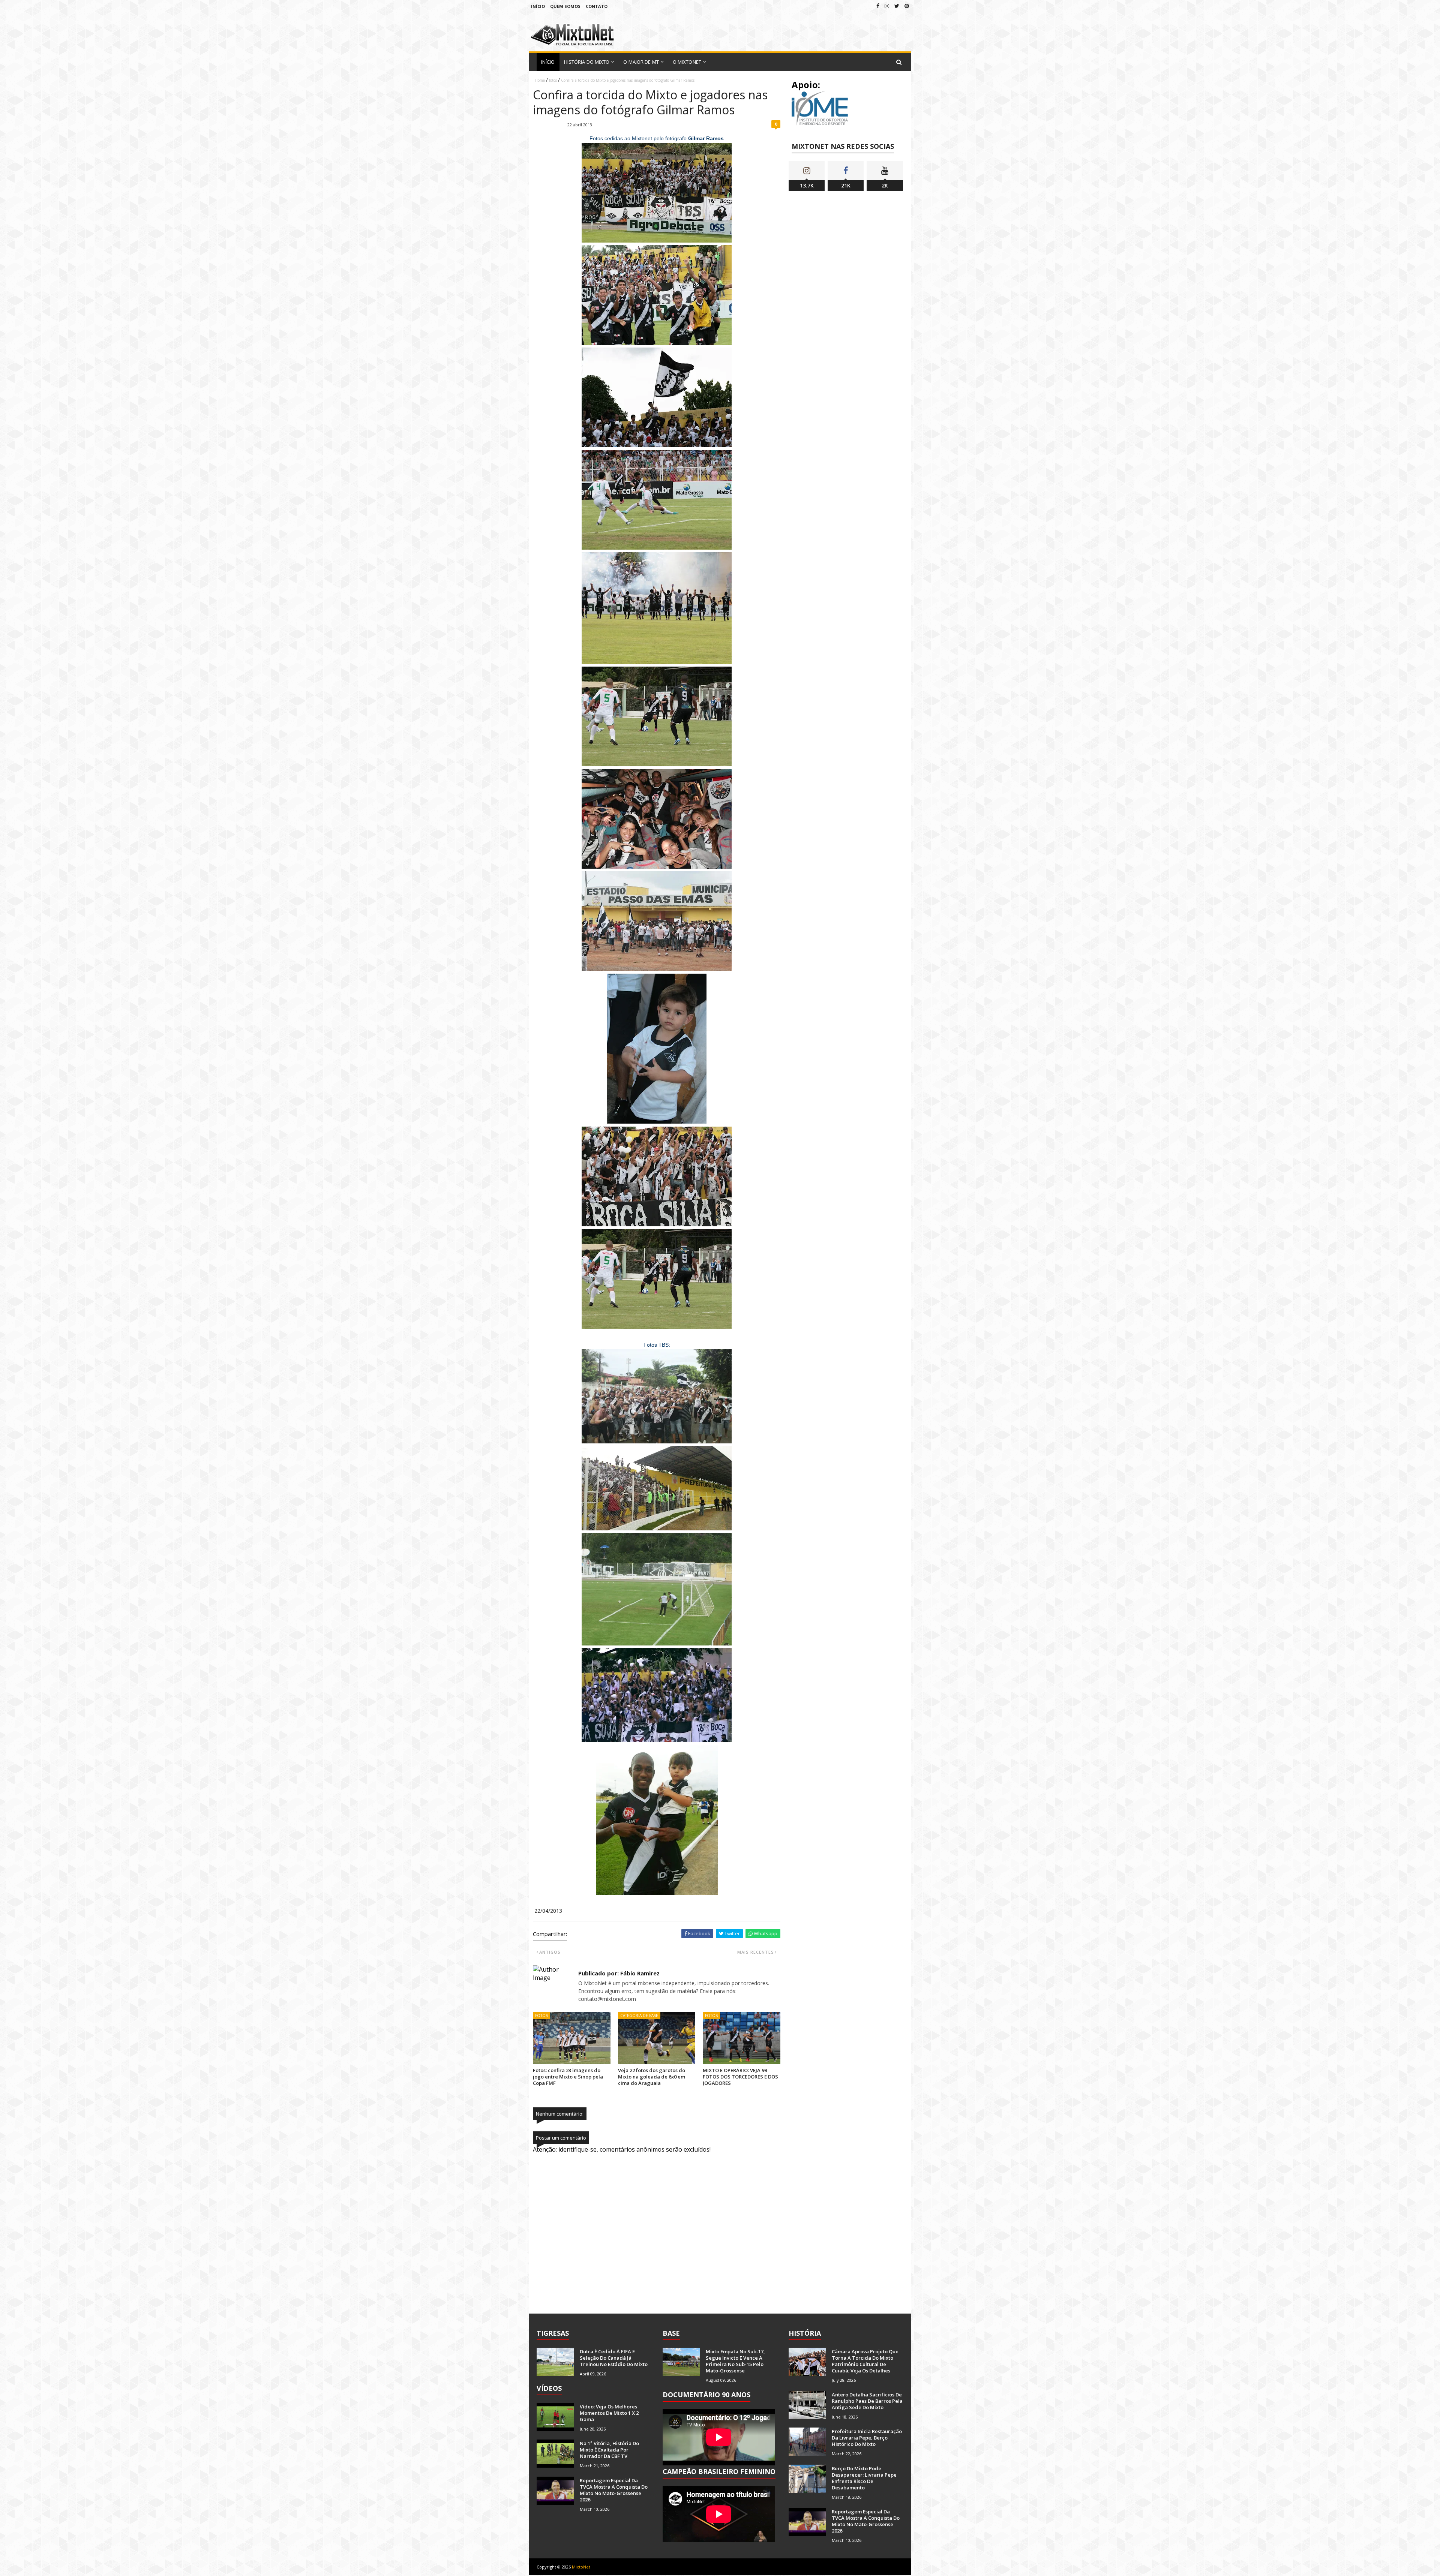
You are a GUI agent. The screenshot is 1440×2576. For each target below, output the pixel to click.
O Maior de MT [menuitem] (641, 62)
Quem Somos (565, 6)
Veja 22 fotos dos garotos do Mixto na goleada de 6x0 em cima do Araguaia (652, 2077)
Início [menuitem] (548, 62)
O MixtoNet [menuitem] (687, 62)
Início (538, 6)
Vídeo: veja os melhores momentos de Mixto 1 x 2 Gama (609, 2413)
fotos (553, 80)
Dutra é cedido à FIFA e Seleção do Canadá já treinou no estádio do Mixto (614, 2358)
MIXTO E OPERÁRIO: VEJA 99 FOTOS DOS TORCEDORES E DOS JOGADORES (740, 2077)
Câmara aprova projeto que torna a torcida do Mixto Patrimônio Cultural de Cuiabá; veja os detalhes (865, 2361)
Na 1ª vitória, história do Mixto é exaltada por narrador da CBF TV (609, 2450)
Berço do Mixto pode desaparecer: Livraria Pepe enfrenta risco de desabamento (864, 2478)
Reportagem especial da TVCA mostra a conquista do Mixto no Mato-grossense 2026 (614, 2490)
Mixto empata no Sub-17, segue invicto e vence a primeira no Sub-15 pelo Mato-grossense (735, 2361)
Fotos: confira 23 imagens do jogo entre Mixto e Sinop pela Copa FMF (568, 2077)
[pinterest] (907, 6)
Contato (597, 6)
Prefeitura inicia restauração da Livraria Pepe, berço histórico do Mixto (867, 2438)
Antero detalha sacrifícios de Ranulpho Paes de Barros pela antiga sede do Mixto (867, 2401)
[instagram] (887, 6)
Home (540, 80)
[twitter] (897, 6)
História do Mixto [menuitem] (587, 62)
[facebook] (878, 6)
